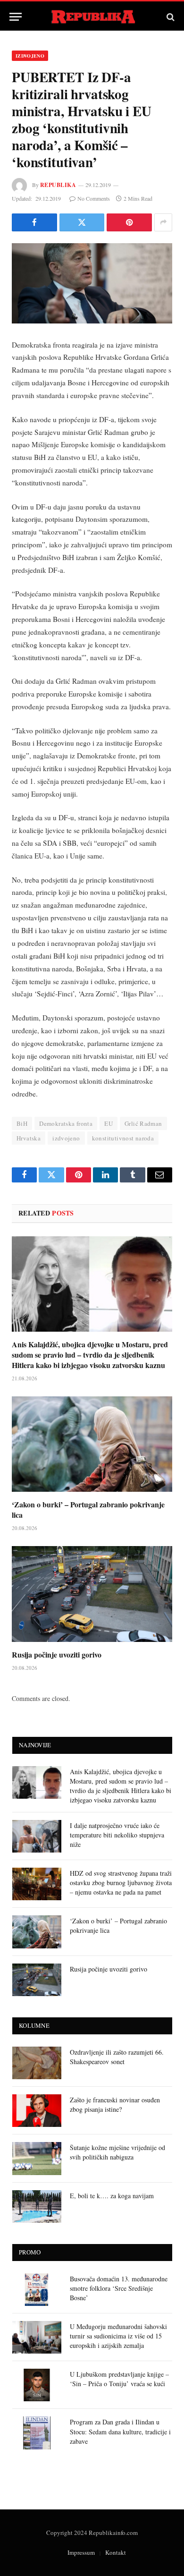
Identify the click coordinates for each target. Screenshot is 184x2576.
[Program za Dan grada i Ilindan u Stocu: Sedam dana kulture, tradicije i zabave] (37, 2433)
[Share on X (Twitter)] (82, 222)
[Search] (170, 17)
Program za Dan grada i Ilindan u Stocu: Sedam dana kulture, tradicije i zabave (120, 2431)
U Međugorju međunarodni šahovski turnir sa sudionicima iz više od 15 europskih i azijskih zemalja (118, 2336)
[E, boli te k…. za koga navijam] (37, 2206)
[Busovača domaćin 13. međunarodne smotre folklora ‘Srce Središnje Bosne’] (37, 2290)
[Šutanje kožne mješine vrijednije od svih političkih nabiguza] (37, 2158)
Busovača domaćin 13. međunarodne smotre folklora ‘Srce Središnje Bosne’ (119, 2288)
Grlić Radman (143, 1123)
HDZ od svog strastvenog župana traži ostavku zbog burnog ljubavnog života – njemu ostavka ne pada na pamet (121, 1883)
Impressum (81, 2552)
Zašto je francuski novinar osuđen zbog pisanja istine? (115, 2104)
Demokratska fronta (66, 1123)
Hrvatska (29, 1138)
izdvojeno (66, 1138)
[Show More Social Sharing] (163, 222)
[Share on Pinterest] (129, 222)
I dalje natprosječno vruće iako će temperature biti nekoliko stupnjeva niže (117, 1835)
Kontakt (116, 2552)
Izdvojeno (30, 56)
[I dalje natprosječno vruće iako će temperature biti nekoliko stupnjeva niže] (37, 1836)
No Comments (94, 198)
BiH (22, 1123)
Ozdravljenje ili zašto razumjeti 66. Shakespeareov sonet (117, 2057)
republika (58, 185)
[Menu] (16, 17)
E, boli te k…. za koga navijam (112, 2196)
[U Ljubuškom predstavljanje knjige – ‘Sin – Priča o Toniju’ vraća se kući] (37, 2385)
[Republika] (92, 17)
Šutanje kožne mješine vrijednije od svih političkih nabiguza (117, 2152)
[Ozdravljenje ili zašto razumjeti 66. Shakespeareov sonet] (37, 2063)
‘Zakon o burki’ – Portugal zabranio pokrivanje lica (88, 1509)
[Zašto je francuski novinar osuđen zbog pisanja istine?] (37, 2111)
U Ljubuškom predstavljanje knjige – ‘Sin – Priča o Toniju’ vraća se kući (119, 2379)
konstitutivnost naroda (123, 1138)
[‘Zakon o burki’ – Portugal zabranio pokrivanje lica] (92, 1444)
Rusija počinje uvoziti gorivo (57, 1654)
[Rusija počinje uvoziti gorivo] (92, 1594)
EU (109, 1123)
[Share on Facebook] (34, 222)
